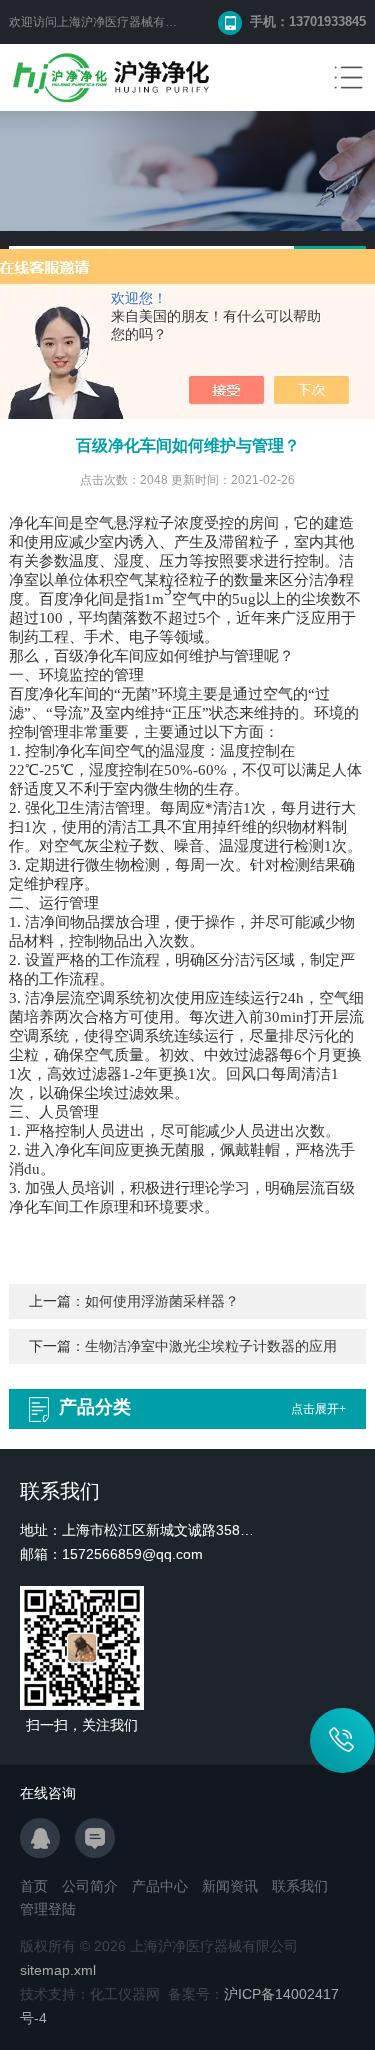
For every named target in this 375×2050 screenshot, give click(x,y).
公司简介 (90, 1886)
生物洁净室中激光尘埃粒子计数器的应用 (211, 1346)
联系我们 (300, 1886)
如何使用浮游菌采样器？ (162, 1301)
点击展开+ (318, 1409)
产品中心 (160, 1886)
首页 (34, 1886)
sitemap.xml (58, 1970)
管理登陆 (48, 1909)
